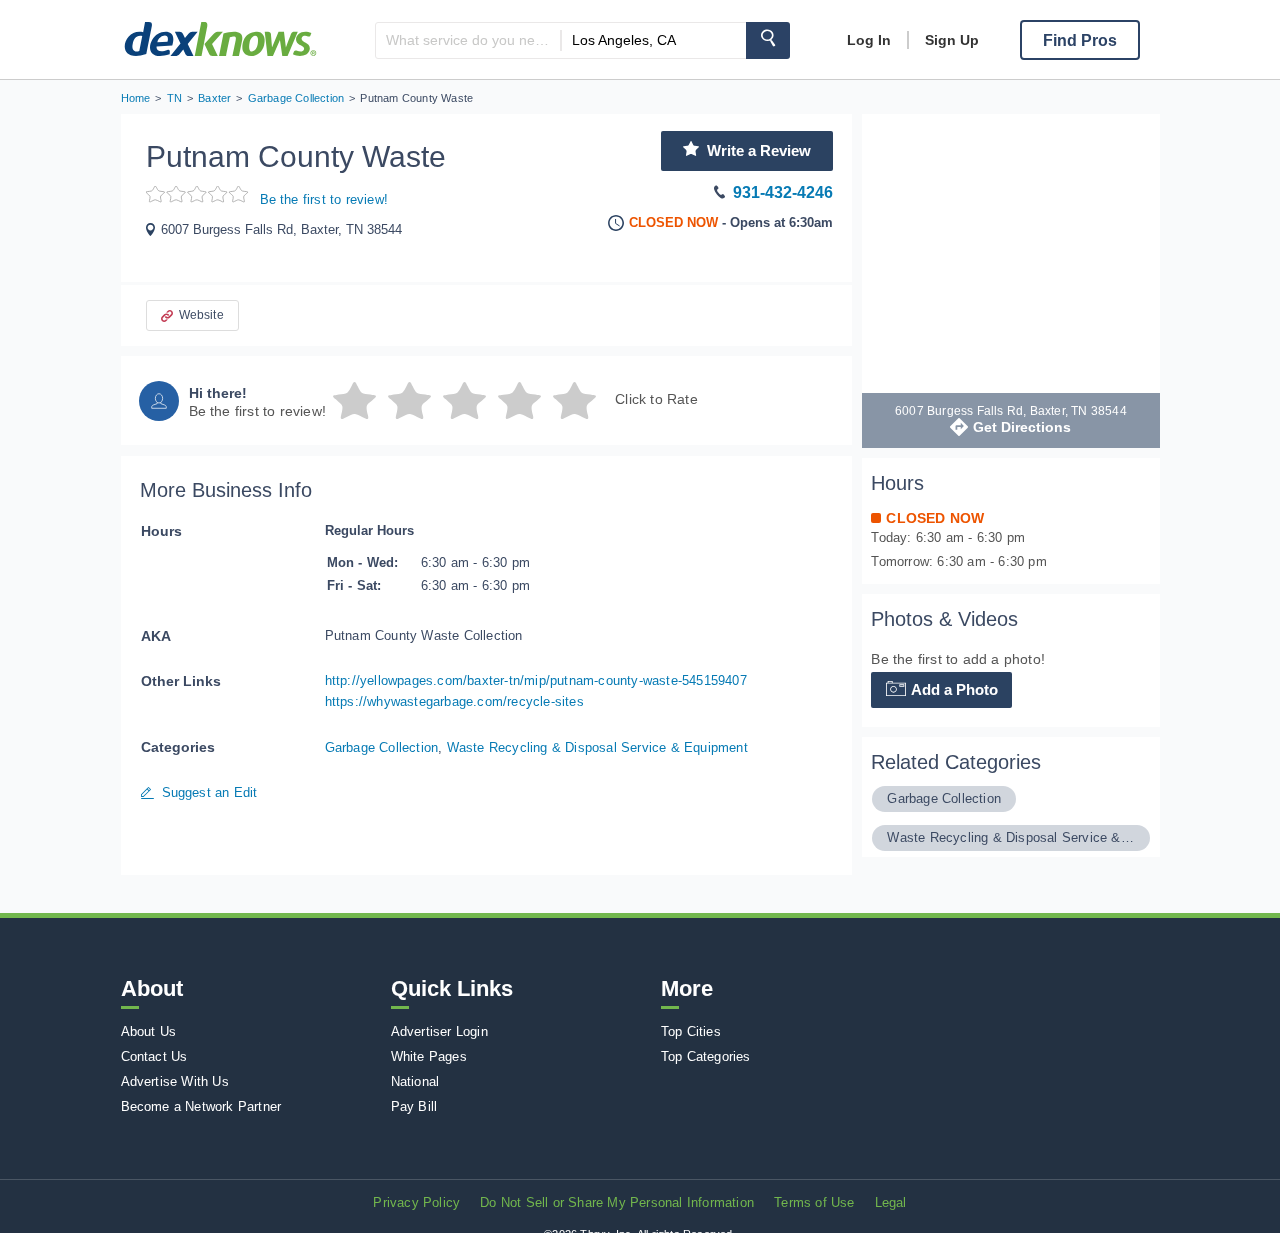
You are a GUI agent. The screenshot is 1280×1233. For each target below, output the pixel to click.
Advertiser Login (439, 1031)
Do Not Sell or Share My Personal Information (617, 1202)
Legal (891, 1202)
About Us (149, 1031)
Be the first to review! (324, 199)
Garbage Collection (382, 747)
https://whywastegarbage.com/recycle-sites (454, 701)
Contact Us (154, 1056)
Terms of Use (814, 1202)
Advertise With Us (175, 1081)
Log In (869, 40)
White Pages (429, 1056)
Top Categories (706, 1056)
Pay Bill (414, 1106)
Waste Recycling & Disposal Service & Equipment (597, 747)
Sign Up (952, 40)
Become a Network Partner (201, 1106)
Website (201, 315)
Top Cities (691, 1031)
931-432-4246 (783, 192)
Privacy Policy (416, 1202)
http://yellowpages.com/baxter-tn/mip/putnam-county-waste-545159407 (536, 680)
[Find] (768, 40)
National (415, 1081)
